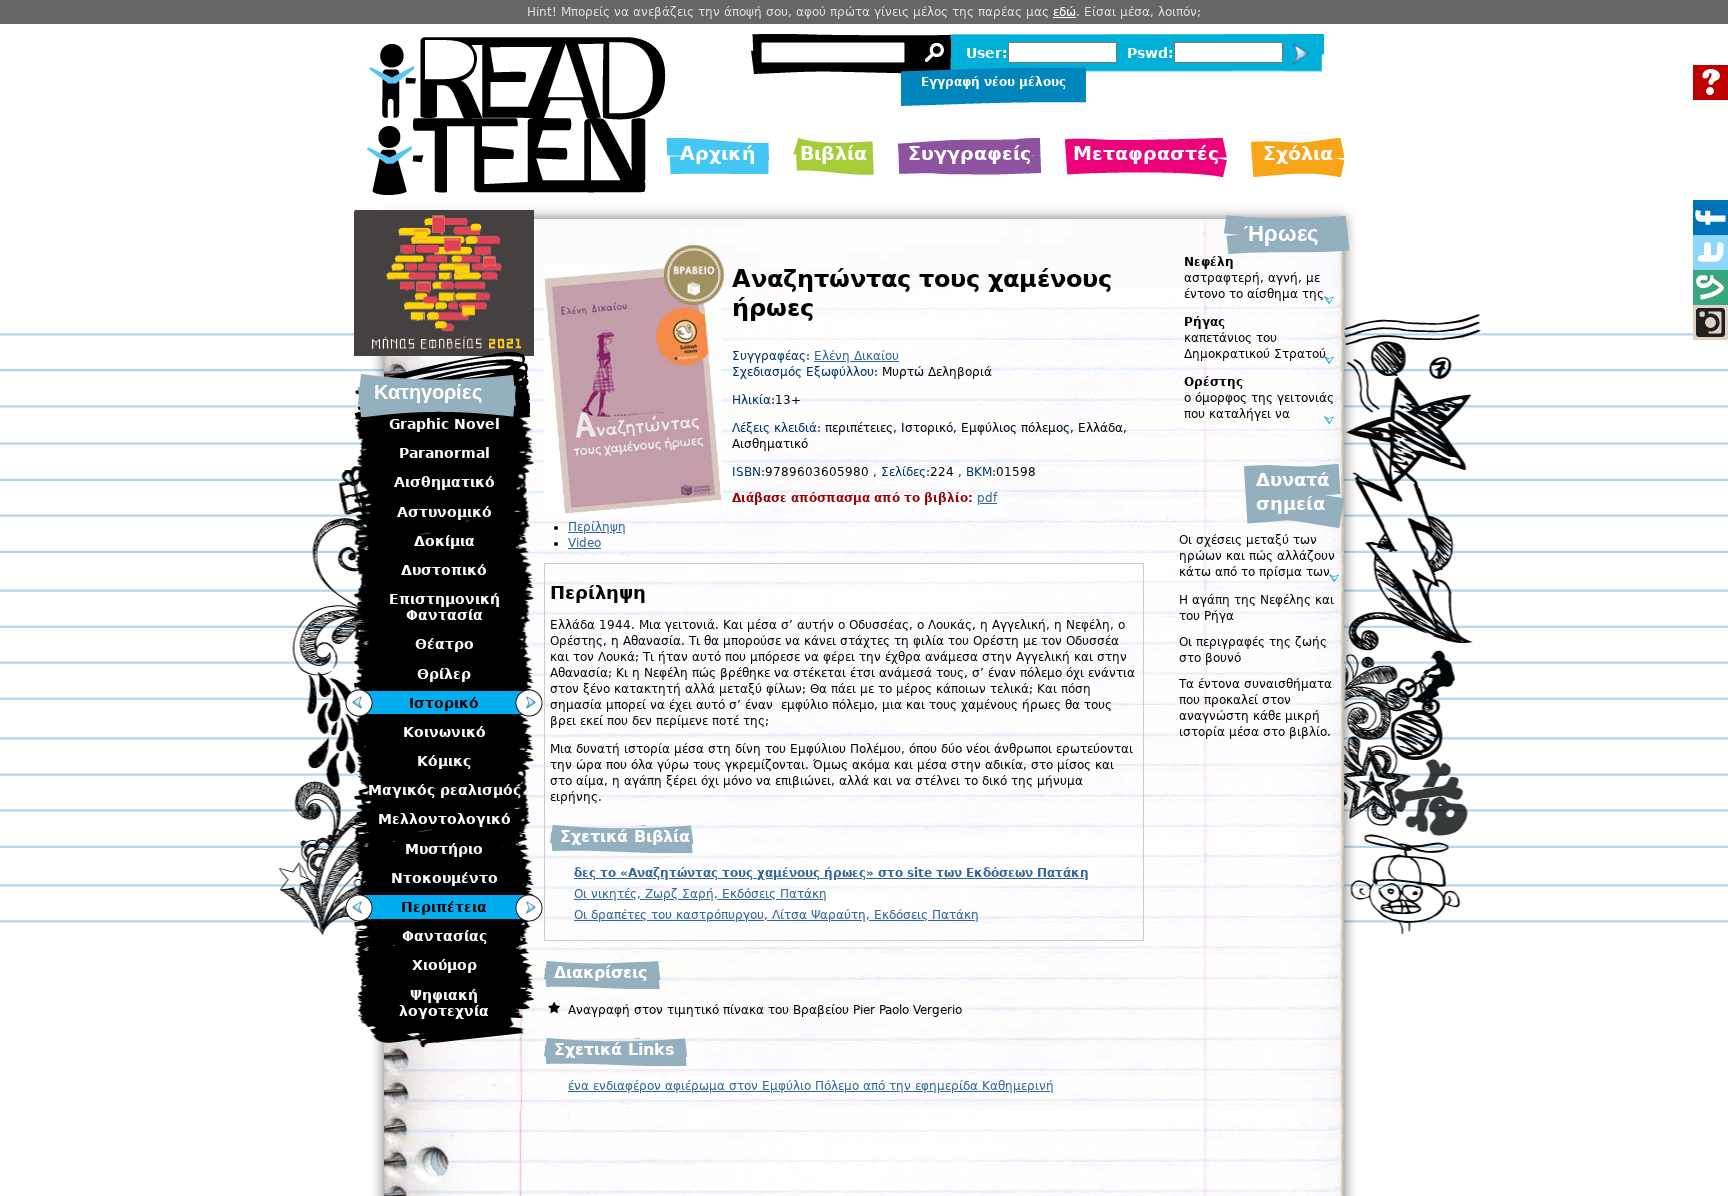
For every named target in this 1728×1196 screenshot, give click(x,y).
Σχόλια (1298, 153)
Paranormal (444, 453)
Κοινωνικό (444, 732)
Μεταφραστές (1146, 153)
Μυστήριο (444, 849)
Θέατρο (444, 644)
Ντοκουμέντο (444, 878)
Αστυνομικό (444, 512)
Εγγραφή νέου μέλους (993, 82)
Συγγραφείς (969, 153)
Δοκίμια (444, 541)
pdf (987, 498)
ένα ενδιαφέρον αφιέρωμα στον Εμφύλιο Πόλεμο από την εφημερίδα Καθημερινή (811, 1086)
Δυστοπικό (444, 570)
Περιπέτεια (444, 907)
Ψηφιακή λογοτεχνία (444, 1003)
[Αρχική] (516, 190)
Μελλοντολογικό (444, 819)
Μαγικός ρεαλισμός (444, 790)
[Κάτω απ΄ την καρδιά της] (529, 703)
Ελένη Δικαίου (856, 356)
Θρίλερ (444, 674)
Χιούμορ (444, 965)
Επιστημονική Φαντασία (444, 607)
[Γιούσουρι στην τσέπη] (529, 907)
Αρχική (718, 153)
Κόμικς (444, 761)
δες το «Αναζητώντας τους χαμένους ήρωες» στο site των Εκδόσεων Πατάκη (831, 873)
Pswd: (1150, 53)
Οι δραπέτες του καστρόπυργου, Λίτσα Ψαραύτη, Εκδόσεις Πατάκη (776, 915)
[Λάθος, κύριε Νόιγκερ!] (359, 907)
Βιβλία (833, 153)
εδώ (1064, 12)
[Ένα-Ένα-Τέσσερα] (359, 703)
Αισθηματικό (444, 482)
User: (987, 53)
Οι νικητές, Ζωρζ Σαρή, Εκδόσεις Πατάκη (700, 894)
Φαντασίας (444, 936)
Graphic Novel (444, 424)
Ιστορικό (444, 703)
